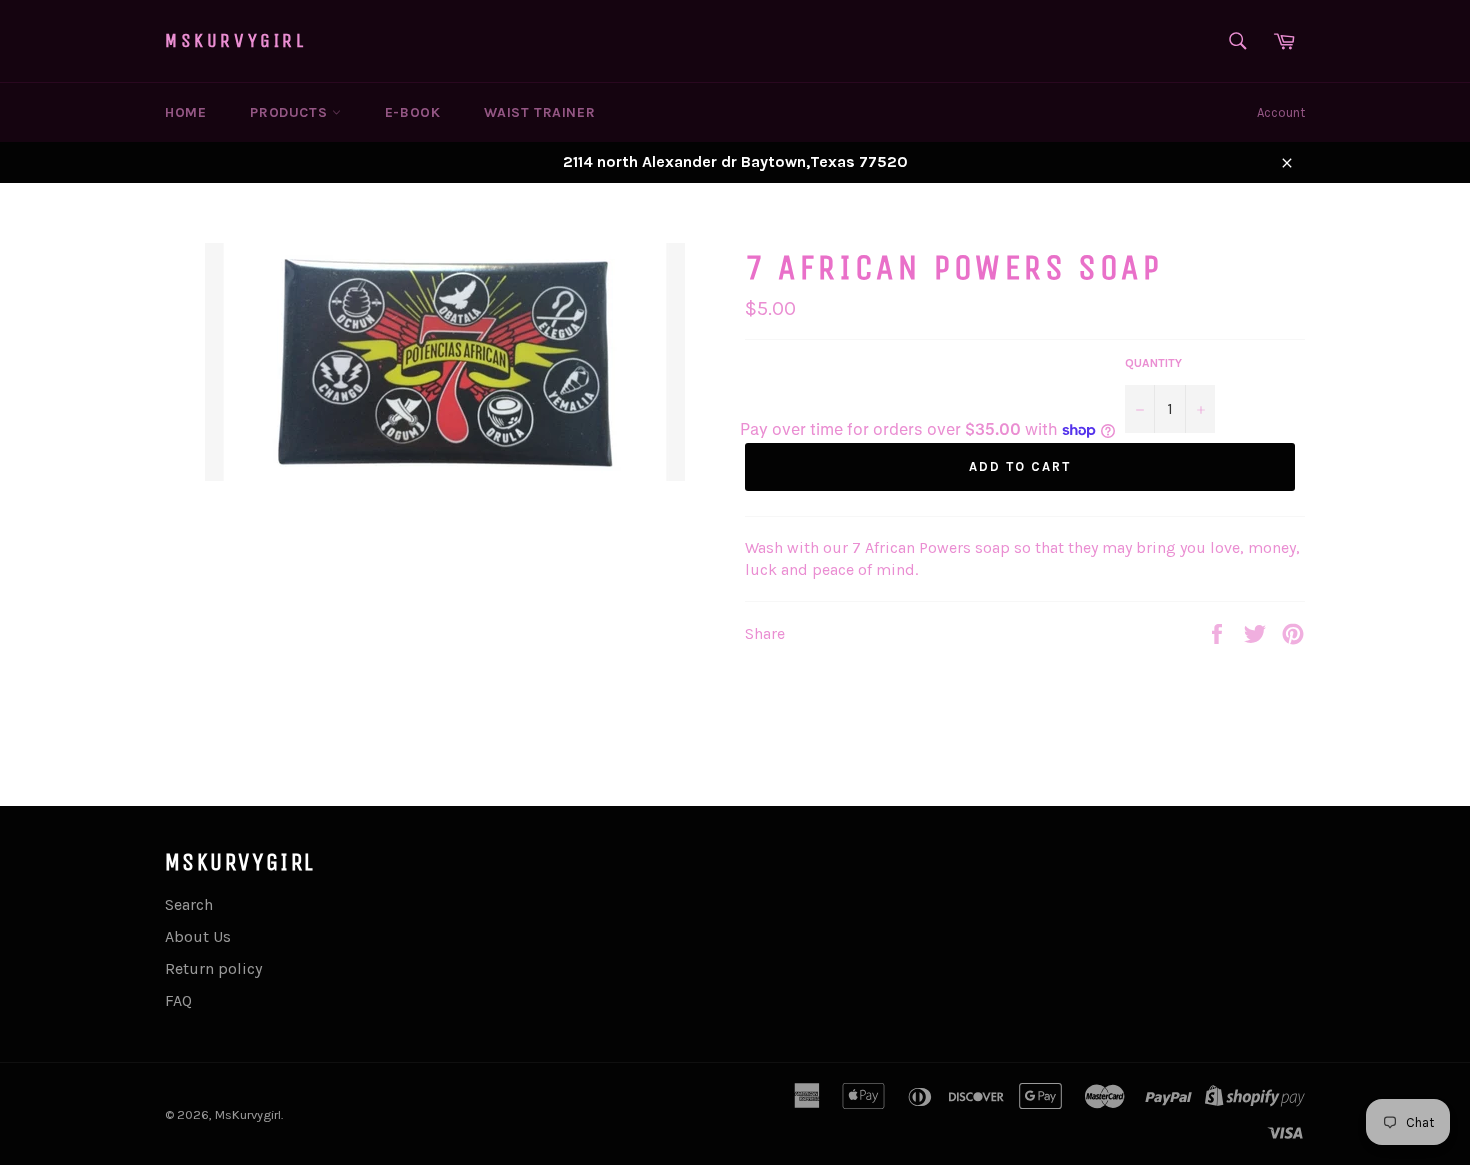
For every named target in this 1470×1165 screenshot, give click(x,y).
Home (185, 112)
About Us (198, 936)
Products (290, 112)
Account (1281, 112)
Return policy (213, 968)
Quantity (1153, 363)
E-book (413, 112)
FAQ (178, 1000)
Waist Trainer (539, 112)
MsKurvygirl (236, 40)
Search (189, 904)
